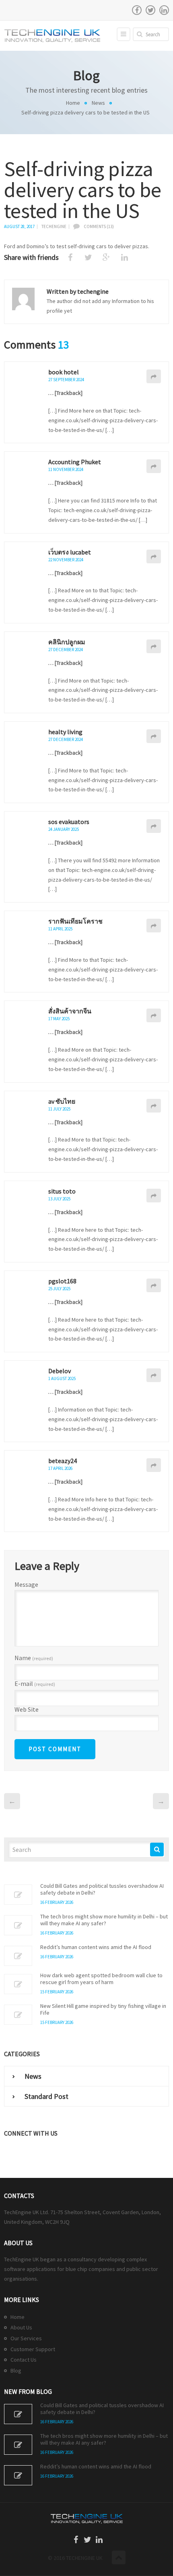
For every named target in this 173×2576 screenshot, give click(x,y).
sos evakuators (69, 822)
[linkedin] (164, 10)
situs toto (62, 1191)
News (98, 103)
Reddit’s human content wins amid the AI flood (96, 1947)
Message (26, 1584)
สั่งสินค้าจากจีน (70, 1011)
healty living (65, 732)
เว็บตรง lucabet (70, 552)
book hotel (64, 372)
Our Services (26, 2338)
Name (34, 1658)
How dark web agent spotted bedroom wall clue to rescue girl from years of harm (101, 1979)
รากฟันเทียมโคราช (75, 921)
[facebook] (137, 10)
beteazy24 (63, 1461)
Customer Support (33, 2349)
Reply (154, 376)
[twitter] (150, 10)
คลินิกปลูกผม (67, 642)
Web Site (27, 1709)
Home (73, 103)
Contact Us (24, 2360)
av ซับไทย (62, 1101)
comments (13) (99, 226)
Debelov (60, 1371)
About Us (21, 2327)
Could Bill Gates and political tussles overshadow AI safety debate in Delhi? (102, 1889)
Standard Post (46, 2096)
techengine (54, 226)
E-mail (35, 1684)
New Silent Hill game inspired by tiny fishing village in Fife (103, 2009)
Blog (16, 2371)
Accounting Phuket (75, 462)
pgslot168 (62, 1281)
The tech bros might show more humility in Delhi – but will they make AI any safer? (104, 1920)
